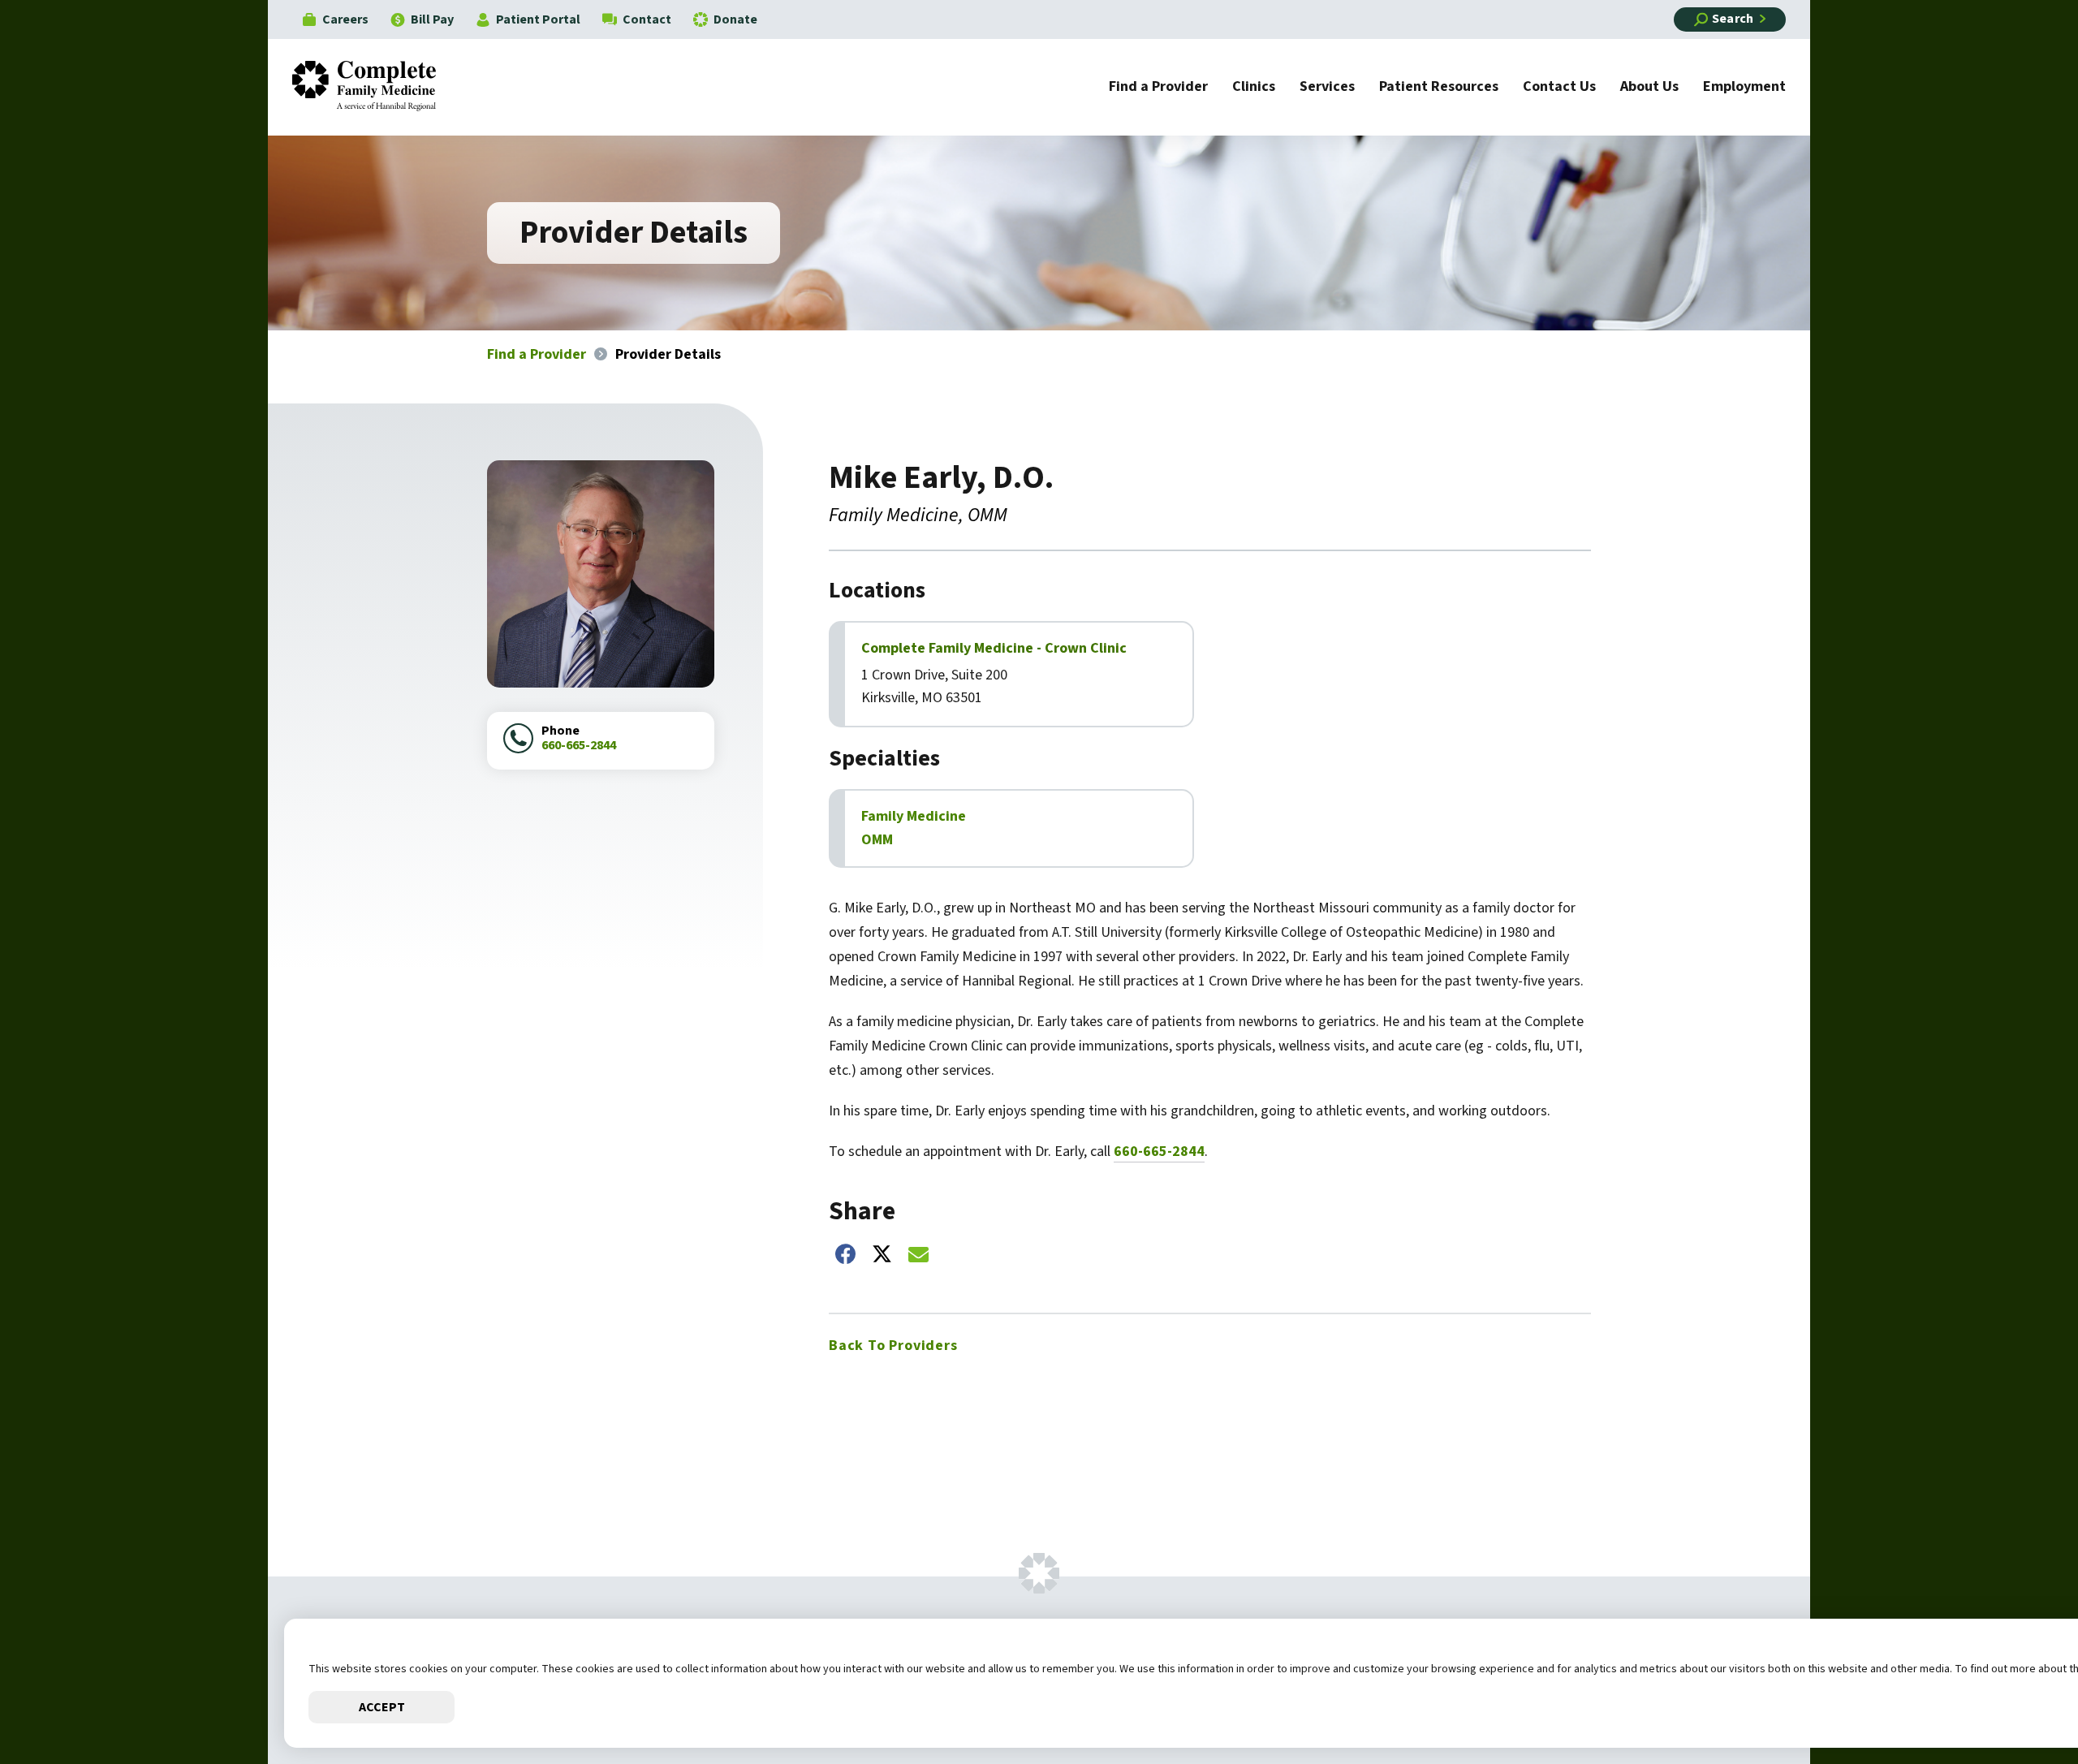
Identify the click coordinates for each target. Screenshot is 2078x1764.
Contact (647, 19)
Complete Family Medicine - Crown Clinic (994, 649)
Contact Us (1559, 88)
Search (1733, 19)
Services (1327, 88)
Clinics (1254, 88)
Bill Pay (432, 19)
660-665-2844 (579, 745)
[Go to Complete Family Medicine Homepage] (376, 87)
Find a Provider (1158, 88)
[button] (2017, 1703)
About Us (1649, 88)
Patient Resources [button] (1439, 88)
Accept (382, 1707)
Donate (735, 19)
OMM (877, 840)
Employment (1744, 88)
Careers (345, 19)
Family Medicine (914, 816)
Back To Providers (893, 1346)
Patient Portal (538, 19)
